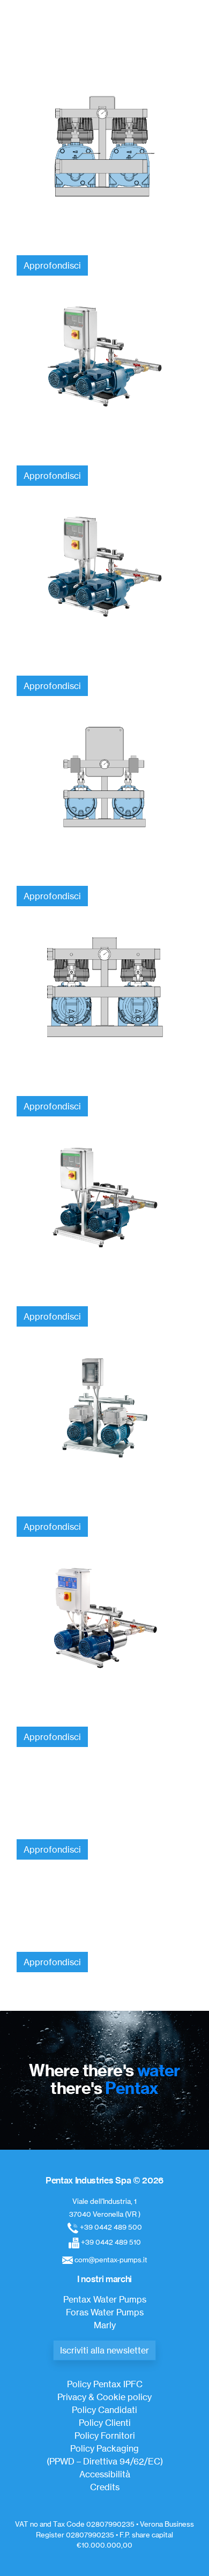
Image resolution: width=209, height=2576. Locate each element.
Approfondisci (52, 265)
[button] (188, 62)
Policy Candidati (104, 2410)
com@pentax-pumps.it (111, 2260)
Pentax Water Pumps (105, 2299)
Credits (105, 2487)
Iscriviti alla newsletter (104, 2350)
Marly (105, 2325)
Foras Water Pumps (105, 2312)
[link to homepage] (100, 30)
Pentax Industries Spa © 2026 (104, 2180)
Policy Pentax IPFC (105, 2384)
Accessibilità (105, 2474)
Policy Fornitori (105, 2436)
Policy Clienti (105, 2423)
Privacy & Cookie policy (104, 2397)
